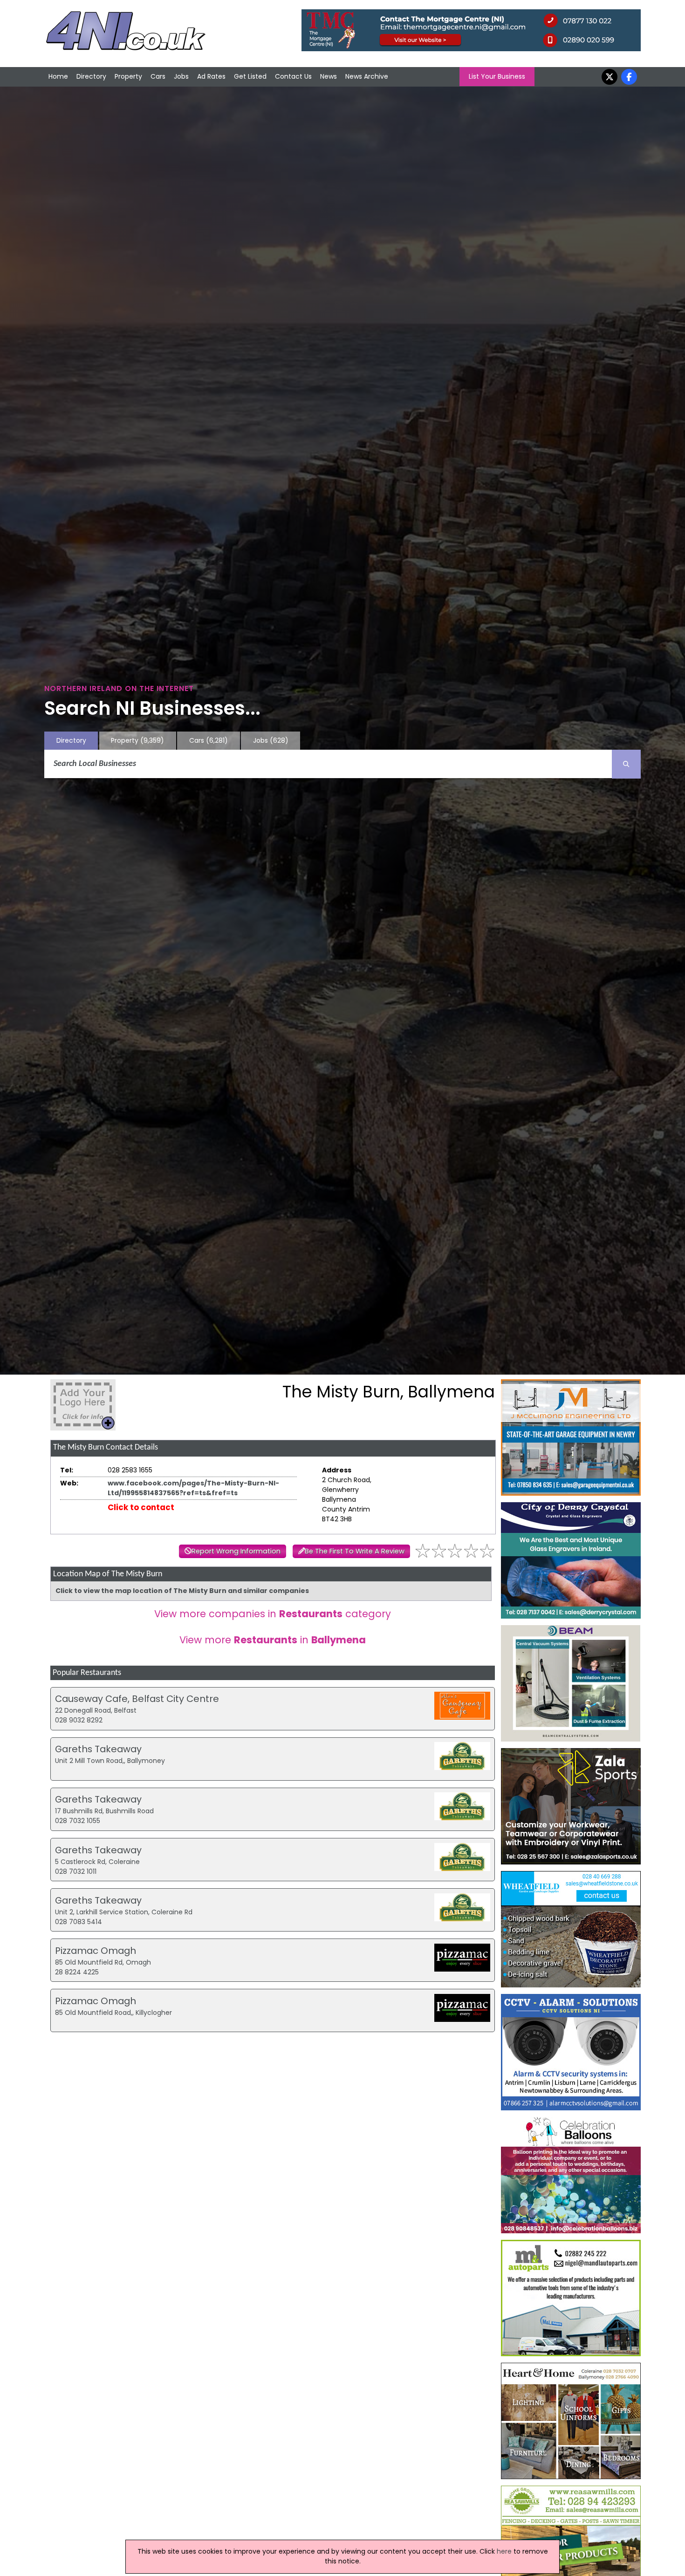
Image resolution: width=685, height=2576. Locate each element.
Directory (91, 76)
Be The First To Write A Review (355, 1551)
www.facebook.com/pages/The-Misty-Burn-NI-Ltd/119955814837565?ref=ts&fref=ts (193, 1488)
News (329, 76)
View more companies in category (273, 1614)
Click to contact (141, 1507)
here (504, 2551)
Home (58, 76)
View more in (273, 1640)
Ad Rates (211, 76)
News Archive (367, 76)
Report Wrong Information (236, 1551)
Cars (158, 76)
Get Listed (250, 76)
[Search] (626, 764)
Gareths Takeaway (98, 1749)
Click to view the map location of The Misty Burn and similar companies (182, 1591)
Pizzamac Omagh (96, 1951)
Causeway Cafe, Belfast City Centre (137, 1699)
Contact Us (293, 76)
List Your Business (497, 76)
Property (128, 76)
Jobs (181, 76)
